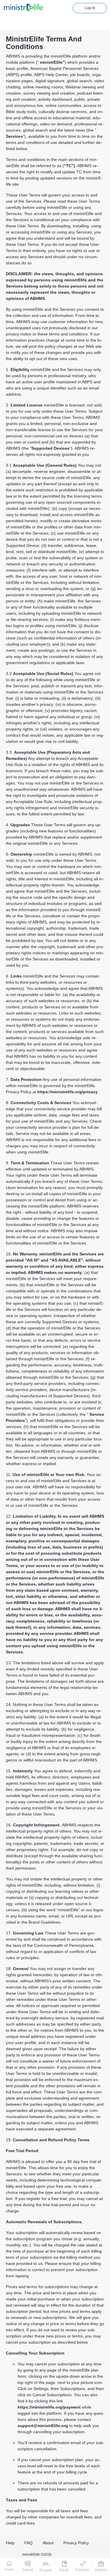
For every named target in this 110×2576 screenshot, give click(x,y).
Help (10, 2543)
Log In (90, 8)
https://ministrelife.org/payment (49, 2407)
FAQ (28, 2543)
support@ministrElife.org (43, 2426)
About (48, 2543)
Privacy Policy (76, 2543)
